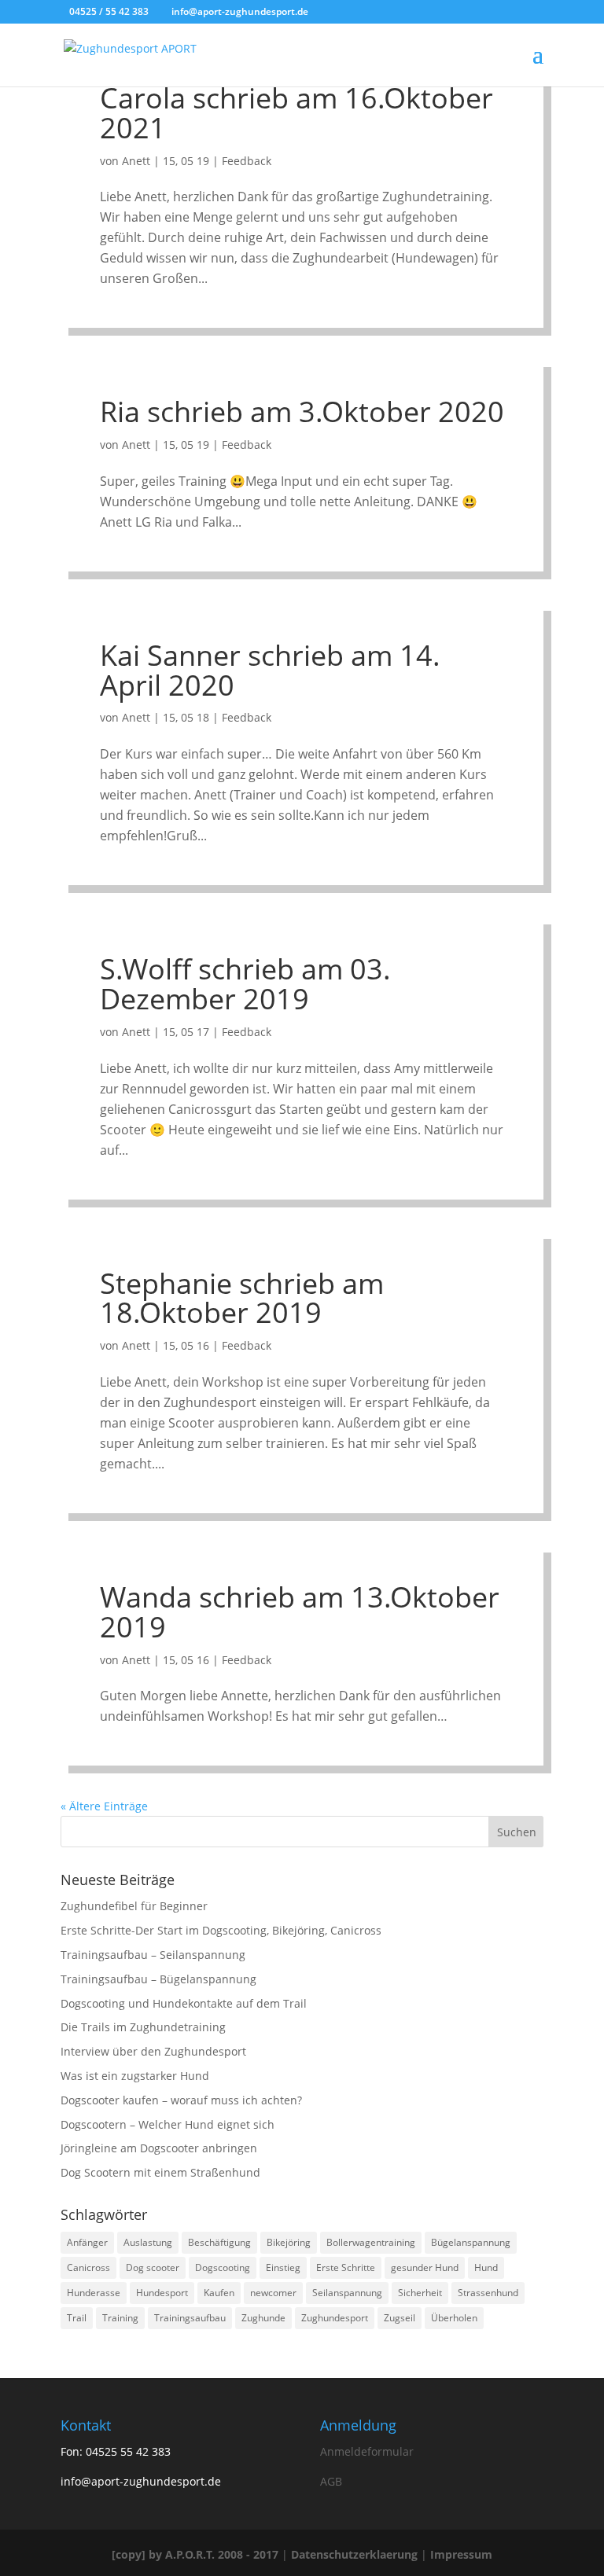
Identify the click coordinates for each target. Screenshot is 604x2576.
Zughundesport (335, 2318)
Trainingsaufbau (190, 2318)
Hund (486, 2267)
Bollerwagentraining (371, 2242)
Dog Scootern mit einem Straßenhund (160, 2172)
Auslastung (148, 2242)
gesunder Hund (425, 2267)
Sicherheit (420, 2293)
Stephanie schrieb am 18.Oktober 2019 (242, 1298)
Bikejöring (289, 2242)
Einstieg (283, 2267)
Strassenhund (488, 2293)
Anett (136, 161)
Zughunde (263, 2318)
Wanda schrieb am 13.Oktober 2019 (300, 1612)
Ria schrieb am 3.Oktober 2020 (302, 412)
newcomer (273, 2293)
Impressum (461, 2554)
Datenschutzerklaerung (354, 2554)
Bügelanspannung (471, 2242)
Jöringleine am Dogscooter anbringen (159, 2148)
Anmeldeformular (367, 2451)
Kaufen (219, 2293)
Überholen (454, 2318)
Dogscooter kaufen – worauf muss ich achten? (181, 2100)
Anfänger (87, 2242)
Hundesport (162, 2293)
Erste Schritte (346, 2267)
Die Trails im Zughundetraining (143, 2027)
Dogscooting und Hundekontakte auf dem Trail (184, 2003)
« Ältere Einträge (104, 1806)
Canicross (88, 2267)
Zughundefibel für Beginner (134, 1906)
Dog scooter (153, 2267)
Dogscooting (223, 2267)
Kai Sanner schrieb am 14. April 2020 (270, 670)
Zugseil (400, 2318)
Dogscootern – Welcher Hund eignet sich (168, 2124)
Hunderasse (94, 2293)
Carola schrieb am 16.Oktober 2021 (296, 113)
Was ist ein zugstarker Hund (135, 2076)
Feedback (247, 161)
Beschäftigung (219, 2242)
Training (120, 2318)
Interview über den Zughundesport (153, 2051)
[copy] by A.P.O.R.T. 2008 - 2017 (195, 2554)
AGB (331, 2481)
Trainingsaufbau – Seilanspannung (153, 1955)
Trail (77, 2318)
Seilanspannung (347, 2293)
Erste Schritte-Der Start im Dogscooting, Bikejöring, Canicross (221, 1930)
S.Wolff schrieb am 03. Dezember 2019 (245, 984)
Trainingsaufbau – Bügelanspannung (158, 1979)
